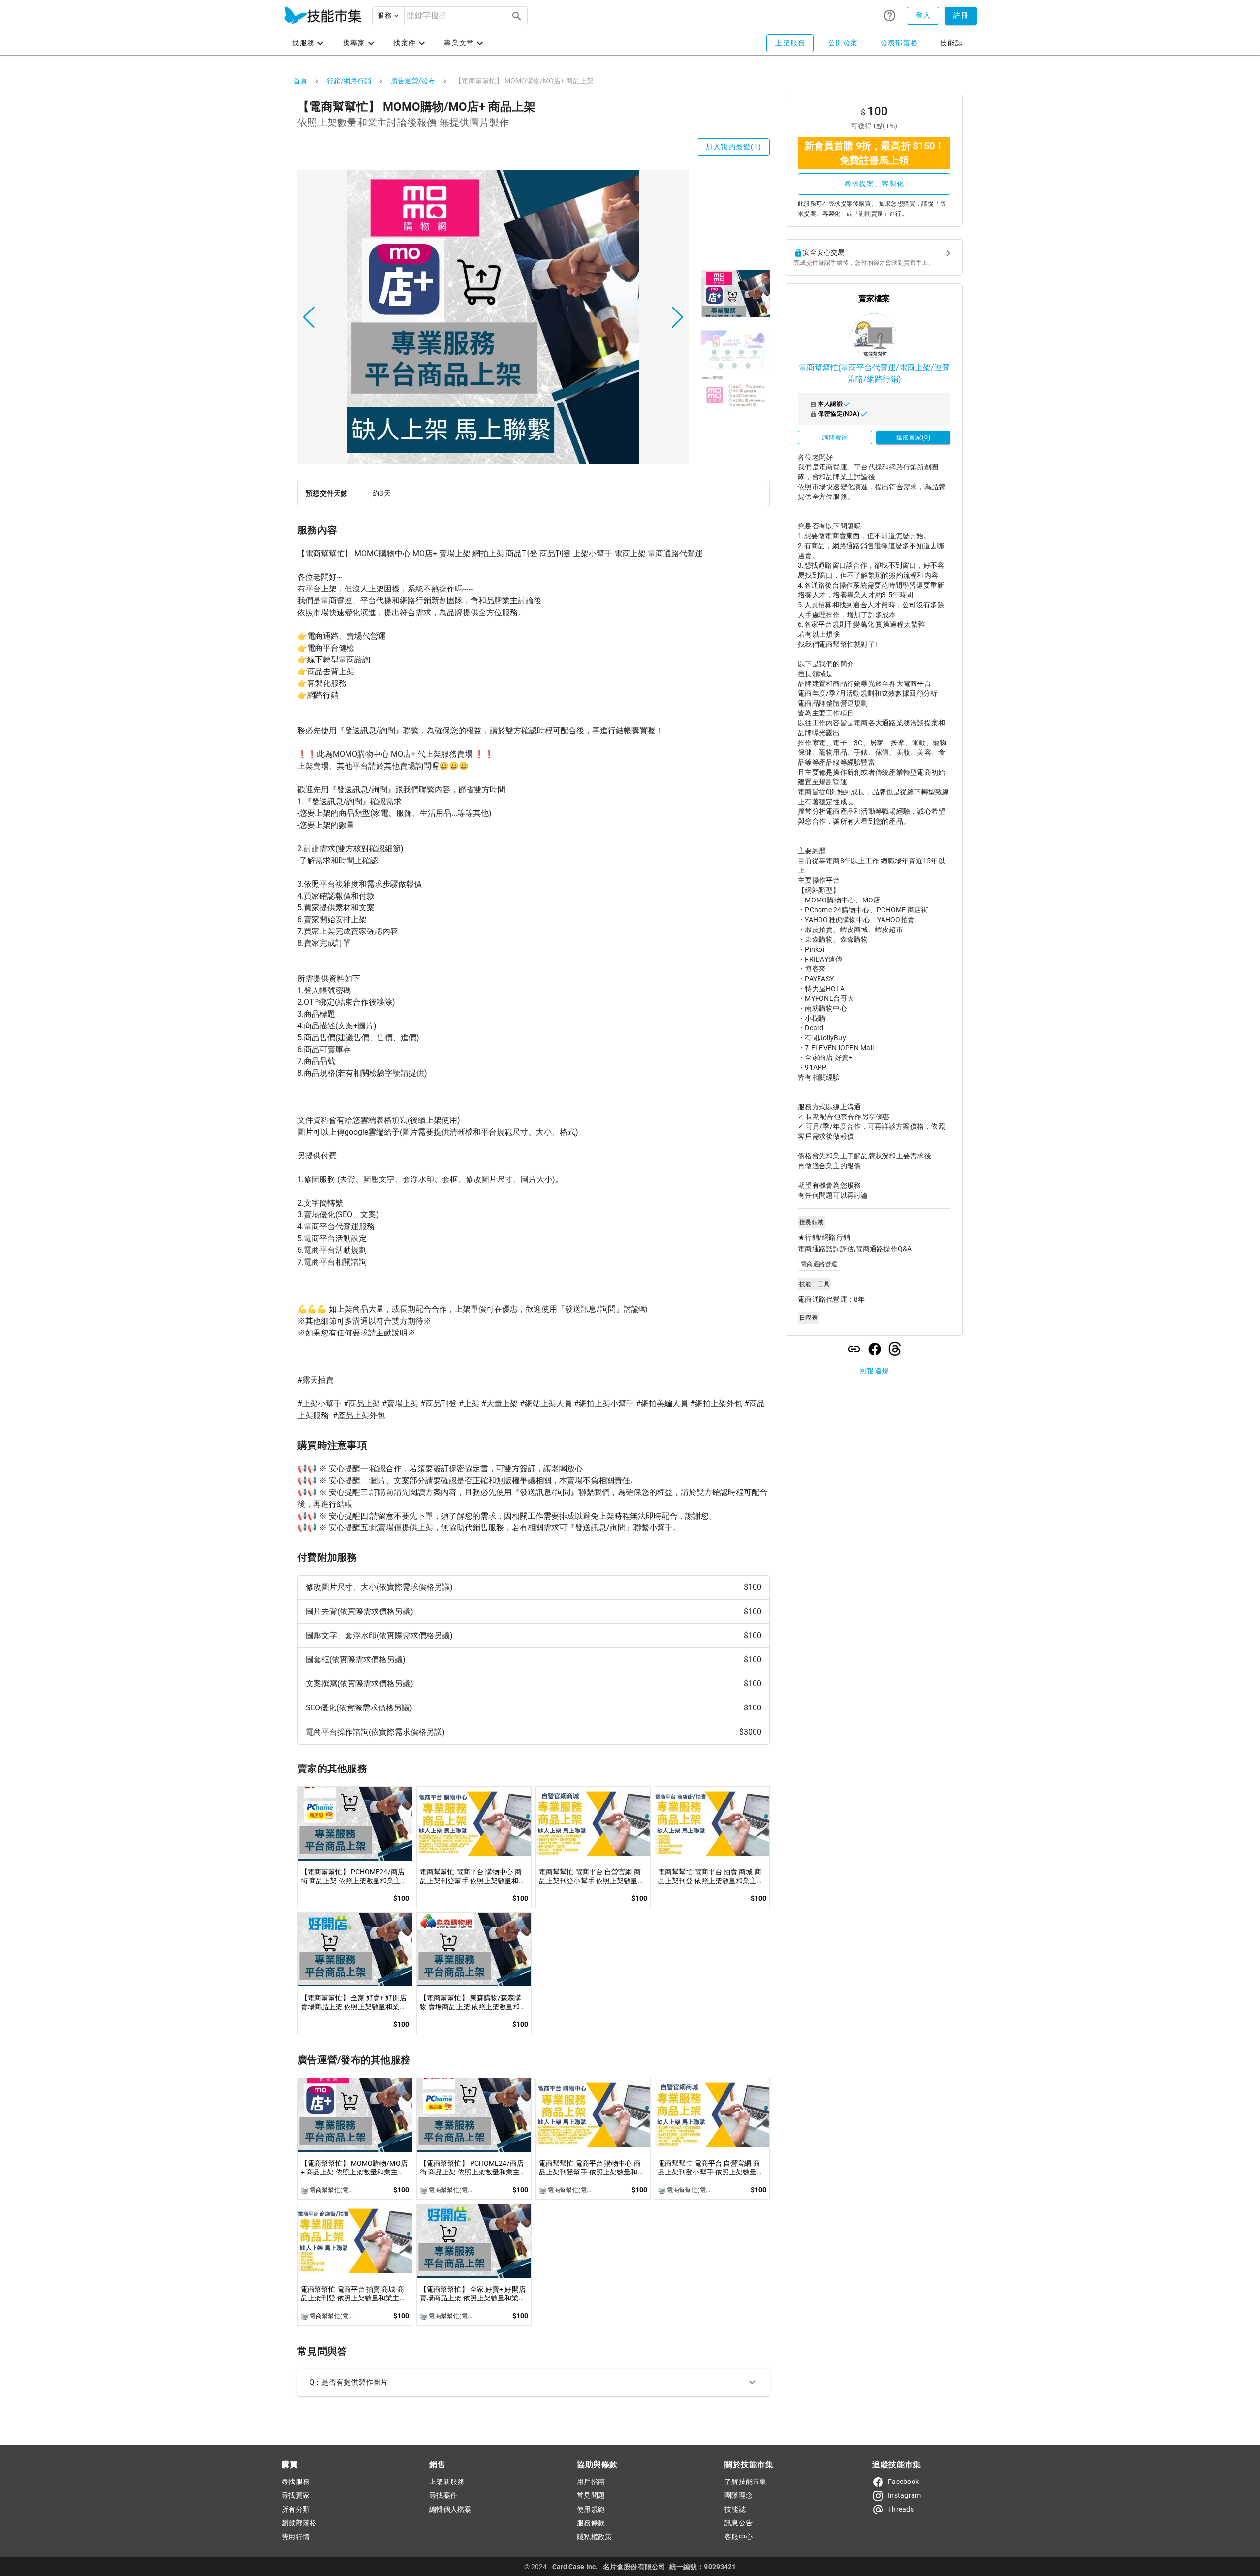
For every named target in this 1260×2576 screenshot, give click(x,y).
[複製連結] (854, 1349)
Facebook (903, 2482)
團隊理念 (739, 2495)
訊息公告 (739, 2523)
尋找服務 (296, 2482)
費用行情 (296, 2537)
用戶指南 (591, 2482)
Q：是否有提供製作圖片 (348, 2382)
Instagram (904, 2495)
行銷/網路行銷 (349, 81)
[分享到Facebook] (875, 1349)
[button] (388, 16)
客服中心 (739, 2537)
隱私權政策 (594, 2537)
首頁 (300, 81)
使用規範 (591, 2509)
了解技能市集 (746, 2482)
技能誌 (735, 2509)
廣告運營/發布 (413, 81)
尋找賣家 (296, 2495)
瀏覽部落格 (299, 2523)
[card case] (323, 16)
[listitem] (534, 1588)
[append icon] (517, 16)
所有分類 (296, 2509)
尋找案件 (443, 2495)
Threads (901, 2509)
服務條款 (591, 2523)
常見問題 (591, 2495)
